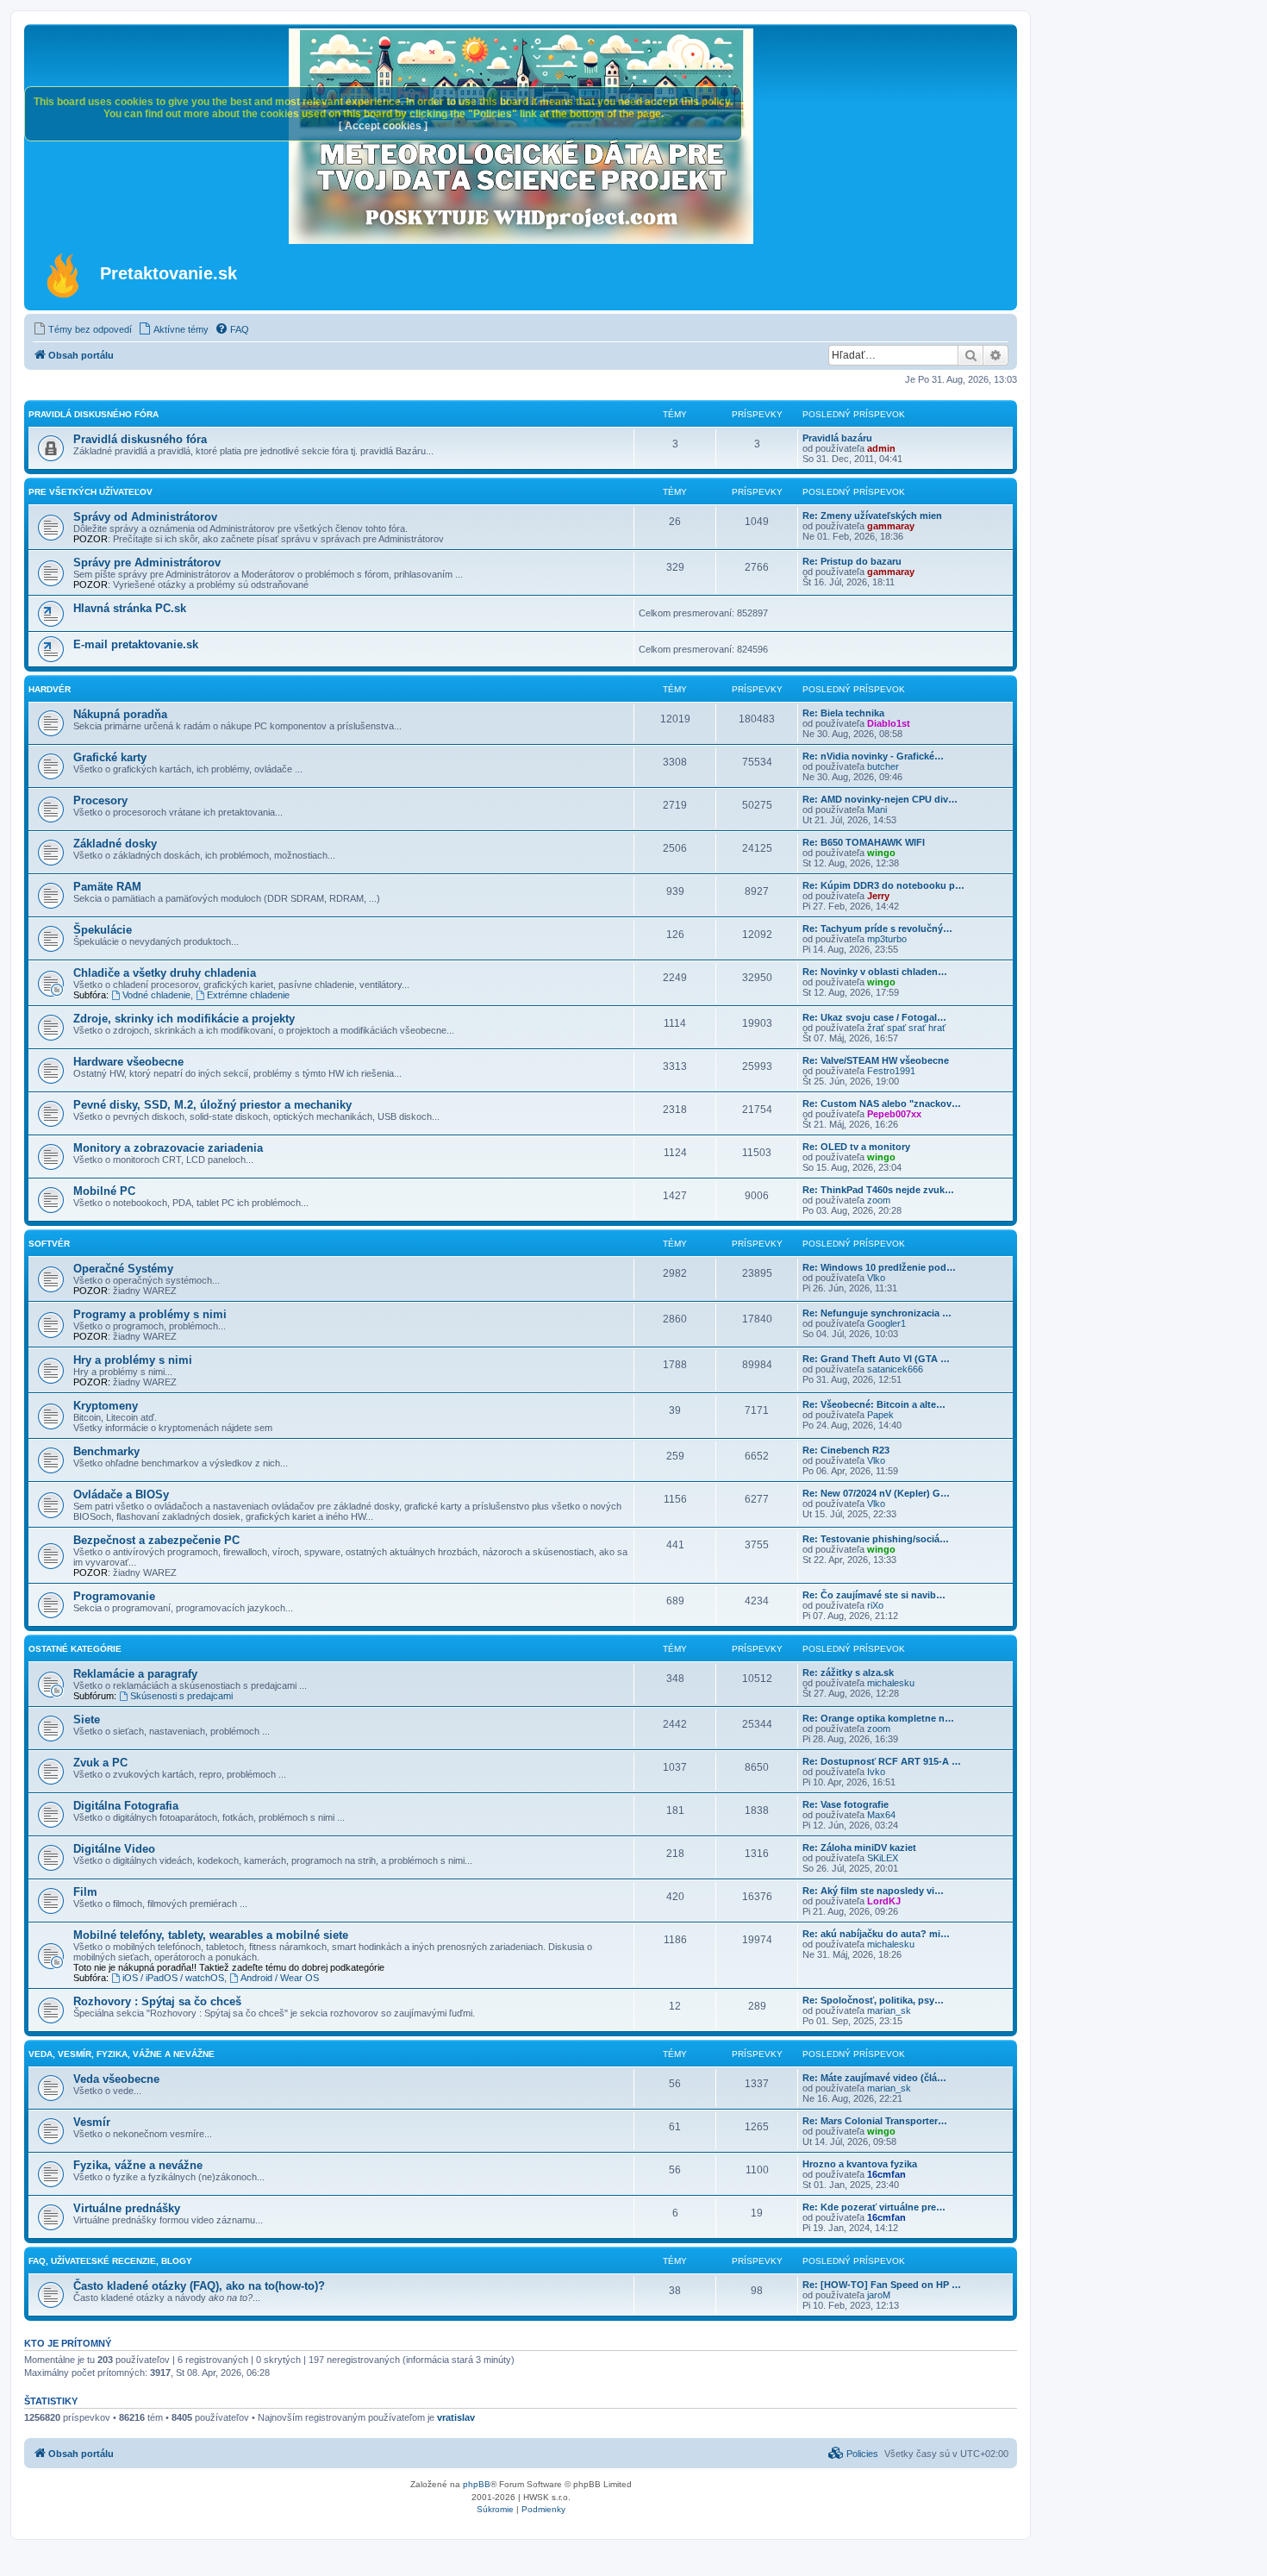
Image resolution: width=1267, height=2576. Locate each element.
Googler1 (886, 1323)
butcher (883, 766)
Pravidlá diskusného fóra (94, 414)
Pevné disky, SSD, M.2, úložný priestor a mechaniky (212, 1105)
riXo (875, 1605)
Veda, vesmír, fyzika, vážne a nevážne (122, 2054)
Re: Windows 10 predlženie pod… (879, 1267)
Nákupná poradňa (120, 714)
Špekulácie (103, 930)
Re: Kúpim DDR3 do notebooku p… (883, 885)
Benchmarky (106, 1451)
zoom (879, 1200)
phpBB (477, 2484)
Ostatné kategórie (75, 1649)
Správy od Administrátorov (145, 517)
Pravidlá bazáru (837, 438)
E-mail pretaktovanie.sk (136, 644)
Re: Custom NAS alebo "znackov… (882, 1104)
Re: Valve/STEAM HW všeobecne (876, 1060)
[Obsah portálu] (64, 275)
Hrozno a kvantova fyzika (860, 2164)
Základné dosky (115, 844)
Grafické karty (110, 757)
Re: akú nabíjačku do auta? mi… (876, 1934)
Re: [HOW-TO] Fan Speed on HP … (882, 2285)
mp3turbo (887, 939)
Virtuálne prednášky (127, 2208)
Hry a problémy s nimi (133, 1360)
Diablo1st (889, 723)
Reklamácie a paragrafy (135, 1674)
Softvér (49, 1244)
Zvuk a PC (100, 1763)
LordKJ (884, 1901)
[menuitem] (82, 329)
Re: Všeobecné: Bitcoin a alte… (874, 1404)
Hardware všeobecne (128, 1062)
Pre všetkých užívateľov (90, 492)
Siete (87, 1719)
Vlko (876, 1278)
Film (85, 1892)
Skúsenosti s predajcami (181, 1696)
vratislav (456, 2417)
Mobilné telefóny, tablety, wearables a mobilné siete (211, 1935)
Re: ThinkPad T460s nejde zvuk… (878, 1190)
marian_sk (889, 2010)
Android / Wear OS (280, 1978)
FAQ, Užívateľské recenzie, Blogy (110, 2261)
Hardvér (50, 689)
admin (881, 448)
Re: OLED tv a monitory (856, 1147)
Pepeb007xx (894, 1114)
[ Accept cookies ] (383, 126)
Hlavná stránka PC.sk (130, 608)
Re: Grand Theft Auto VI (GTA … (876, 1359)
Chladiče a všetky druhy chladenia (165, 973)
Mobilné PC (104, 1191)
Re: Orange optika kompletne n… (878, 1718)
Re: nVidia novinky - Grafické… (873, 756)
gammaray (891, 526)
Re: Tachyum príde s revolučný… (877, 928)
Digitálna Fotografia (126, 1806)
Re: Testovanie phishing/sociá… (876, 1539)
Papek (880, 1415)
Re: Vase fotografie (846, 1804)
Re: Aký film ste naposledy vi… (873, 1891)
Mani (877, 810)
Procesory (100, 800)
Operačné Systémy (123, 1269)
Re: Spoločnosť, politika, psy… (873, 2000)
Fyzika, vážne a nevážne (138, 2165)
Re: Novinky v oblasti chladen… (875, 972)
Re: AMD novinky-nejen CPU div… (880, 799)
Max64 (881, 1815)
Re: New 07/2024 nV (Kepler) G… (876, 1493)
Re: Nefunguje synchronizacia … (877, 1313)
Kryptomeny (106, 1406)
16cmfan (886, 2174)
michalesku (891, 1683)
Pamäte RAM (107, 887)
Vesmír (92, 2122)
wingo (881, 853)
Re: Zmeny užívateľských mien (872, 516)
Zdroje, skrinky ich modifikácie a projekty (184, 1019)
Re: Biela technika (843, 713)
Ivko (876, 1772)
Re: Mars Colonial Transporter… (875, 2121)
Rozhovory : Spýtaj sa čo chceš (157, 2001)
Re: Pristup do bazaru (852, 561)
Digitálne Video (114, 1849)
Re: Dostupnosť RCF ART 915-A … (882, 1761)
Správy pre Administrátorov (147, 563)
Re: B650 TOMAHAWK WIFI (864, 842)
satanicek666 (895, 1369)
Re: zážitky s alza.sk (848, 1673)
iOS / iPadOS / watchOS (173, 1978)
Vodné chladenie (156, 995)
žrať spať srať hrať (906, 1028)
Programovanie (114, 1596)
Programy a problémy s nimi (150, 1314)
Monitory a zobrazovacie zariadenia (168, 1148)
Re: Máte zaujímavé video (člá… (874, 2078)
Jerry (878, 896)
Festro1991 (891, 1071)
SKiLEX (883, 1858)
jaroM (879, 2295)
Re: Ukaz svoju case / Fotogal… (874, 1017)
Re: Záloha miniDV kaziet (859, 1848)
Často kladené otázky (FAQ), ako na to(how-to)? (199, 2286)
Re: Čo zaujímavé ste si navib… (874, 1595)
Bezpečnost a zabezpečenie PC (156, 1540)
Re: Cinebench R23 (846, 1450)
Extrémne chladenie (248, 995)
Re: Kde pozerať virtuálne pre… (874, 2207)
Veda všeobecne (116, 2079)
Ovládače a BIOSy (121, 1494)
